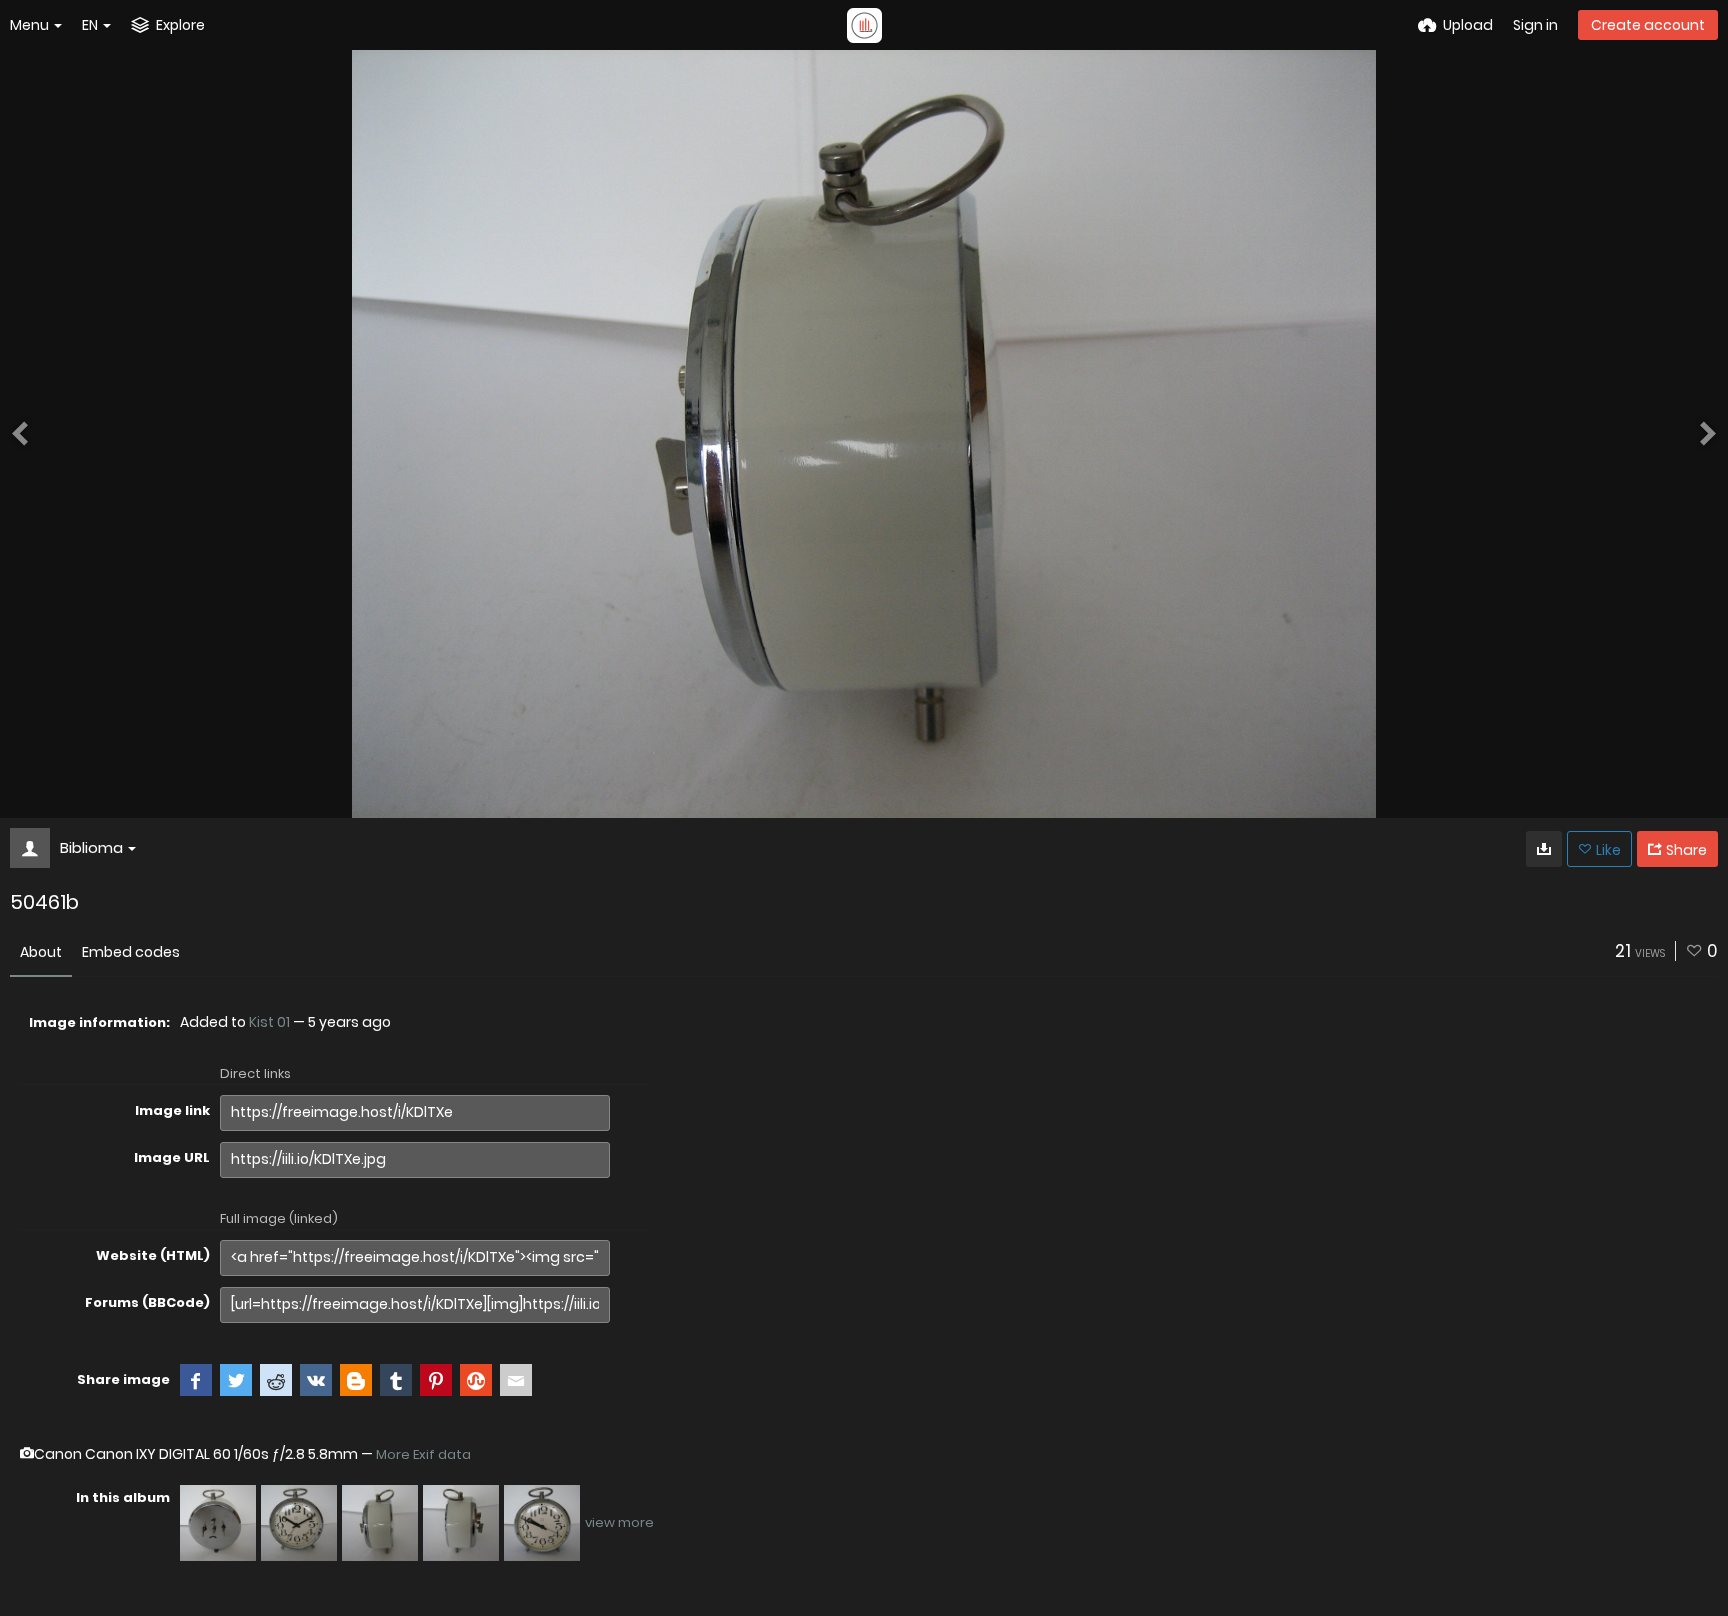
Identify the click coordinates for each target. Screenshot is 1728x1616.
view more (619, 1522)
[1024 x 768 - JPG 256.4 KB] (1544, 849)
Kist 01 (269, 1022)
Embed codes (131, 952)
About (41, 952)
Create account (1648, 25)
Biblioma (91, 847)
